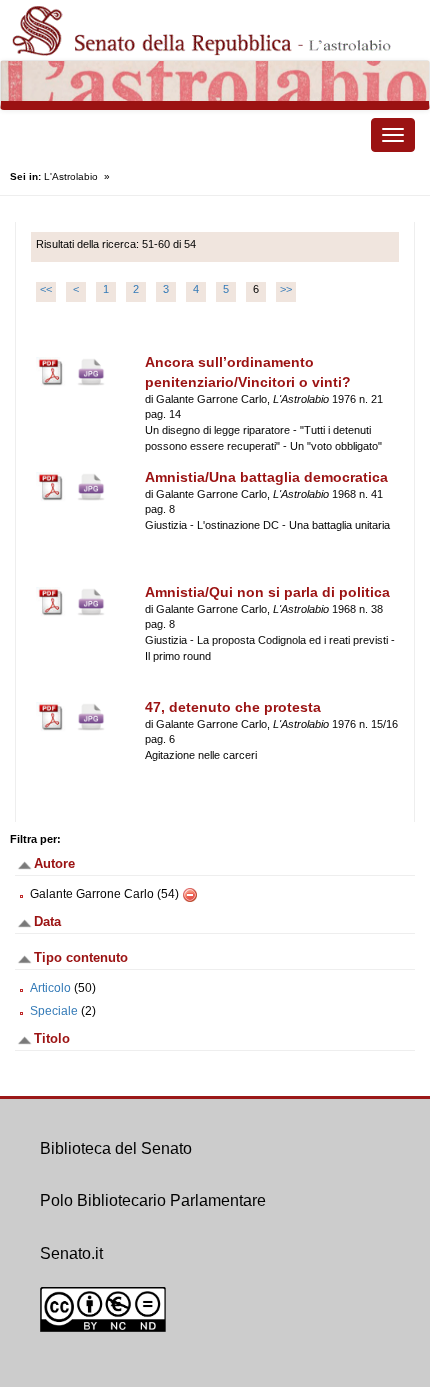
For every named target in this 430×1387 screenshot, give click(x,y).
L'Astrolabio (71, 176)
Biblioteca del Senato (116, 1148)
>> (286, 289)
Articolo (50, 988)
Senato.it (71, 1253)
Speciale (54, 1011)
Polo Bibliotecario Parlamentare (153, 1200)
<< (46, 289)
